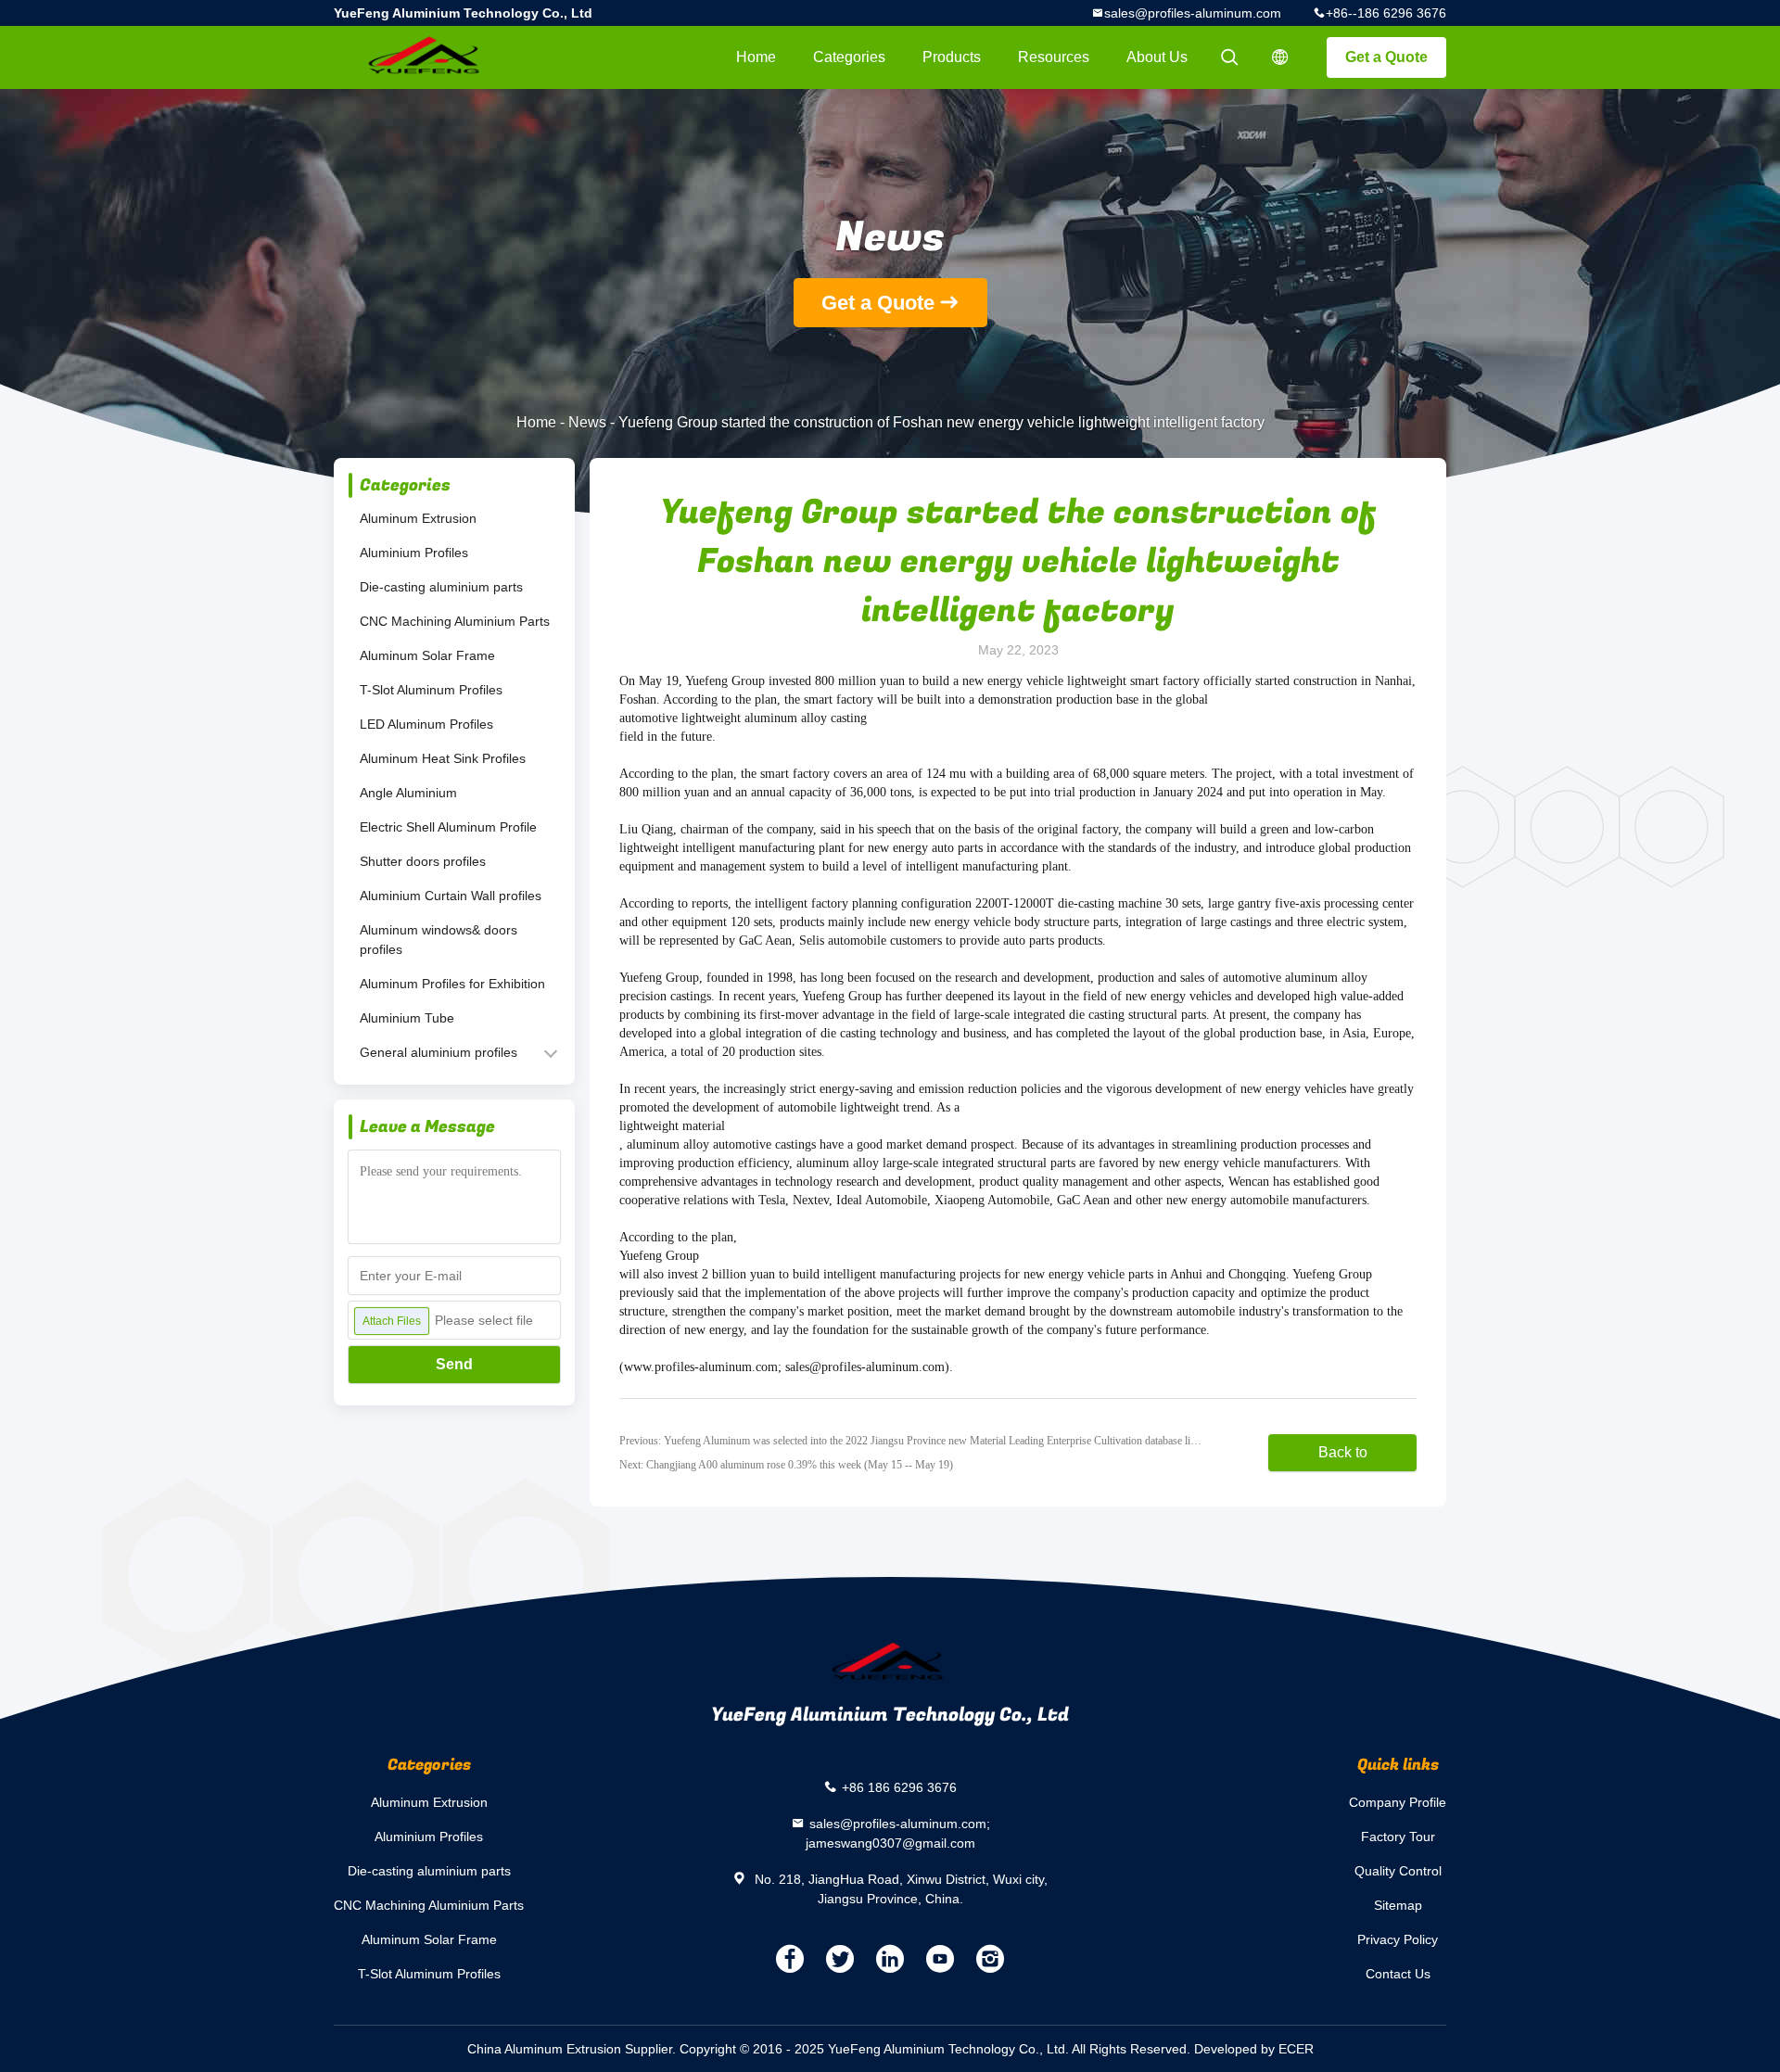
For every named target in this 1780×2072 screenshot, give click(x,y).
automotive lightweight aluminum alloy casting (743, 718)
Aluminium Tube (407, 1018)
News (587, 422)
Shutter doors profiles (423, 861)
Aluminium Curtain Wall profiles (451, 896)
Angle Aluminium (408, 793)
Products (952, 57)
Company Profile (1398, 1802)
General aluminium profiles (439, 1052)
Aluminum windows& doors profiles (439, 940)
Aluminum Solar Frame (427, 655)
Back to (1343, 1452)
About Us (1157, 57)
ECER (1296, 2049)
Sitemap (1398, 1905)
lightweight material (672, 1126)
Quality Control (1398, 1871)
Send (454, 1364)
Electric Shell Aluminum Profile (448, 827)
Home (756, 57)
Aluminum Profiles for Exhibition (452, 984)
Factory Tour (1398, 1837)
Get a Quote (1386, 57)
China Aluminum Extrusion (544, 2049)
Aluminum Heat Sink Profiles (443, 758)
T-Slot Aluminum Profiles (431, 690)
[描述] (1280, 57)
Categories (849, 57)
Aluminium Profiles (414, 553)
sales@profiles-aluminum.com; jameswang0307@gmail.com (898, 1833)
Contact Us (1398, 1974)
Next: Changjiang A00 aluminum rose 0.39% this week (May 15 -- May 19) (786, 1465)
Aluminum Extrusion (418, 518)
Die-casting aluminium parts (441, 587)
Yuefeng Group (659, 1256)
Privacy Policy (1398, 1939)
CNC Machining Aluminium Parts (455, 621)
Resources (1054, 57)
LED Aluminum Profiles (426, 724)
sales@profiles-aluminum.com (1193, 13)
